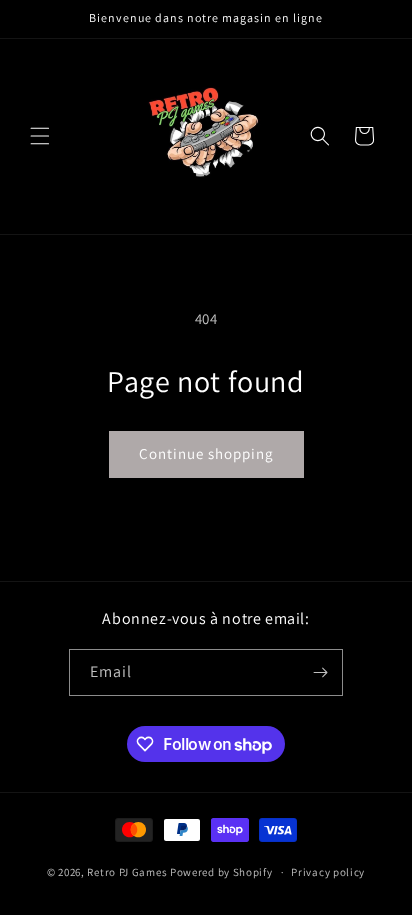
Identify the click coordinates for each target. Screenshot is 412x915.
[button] (40, 136)
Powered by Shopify (221, 872)
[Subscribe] (320, 672)
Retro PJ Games (127, 872)
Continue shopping (206, 453)
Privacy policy (328, 872)
